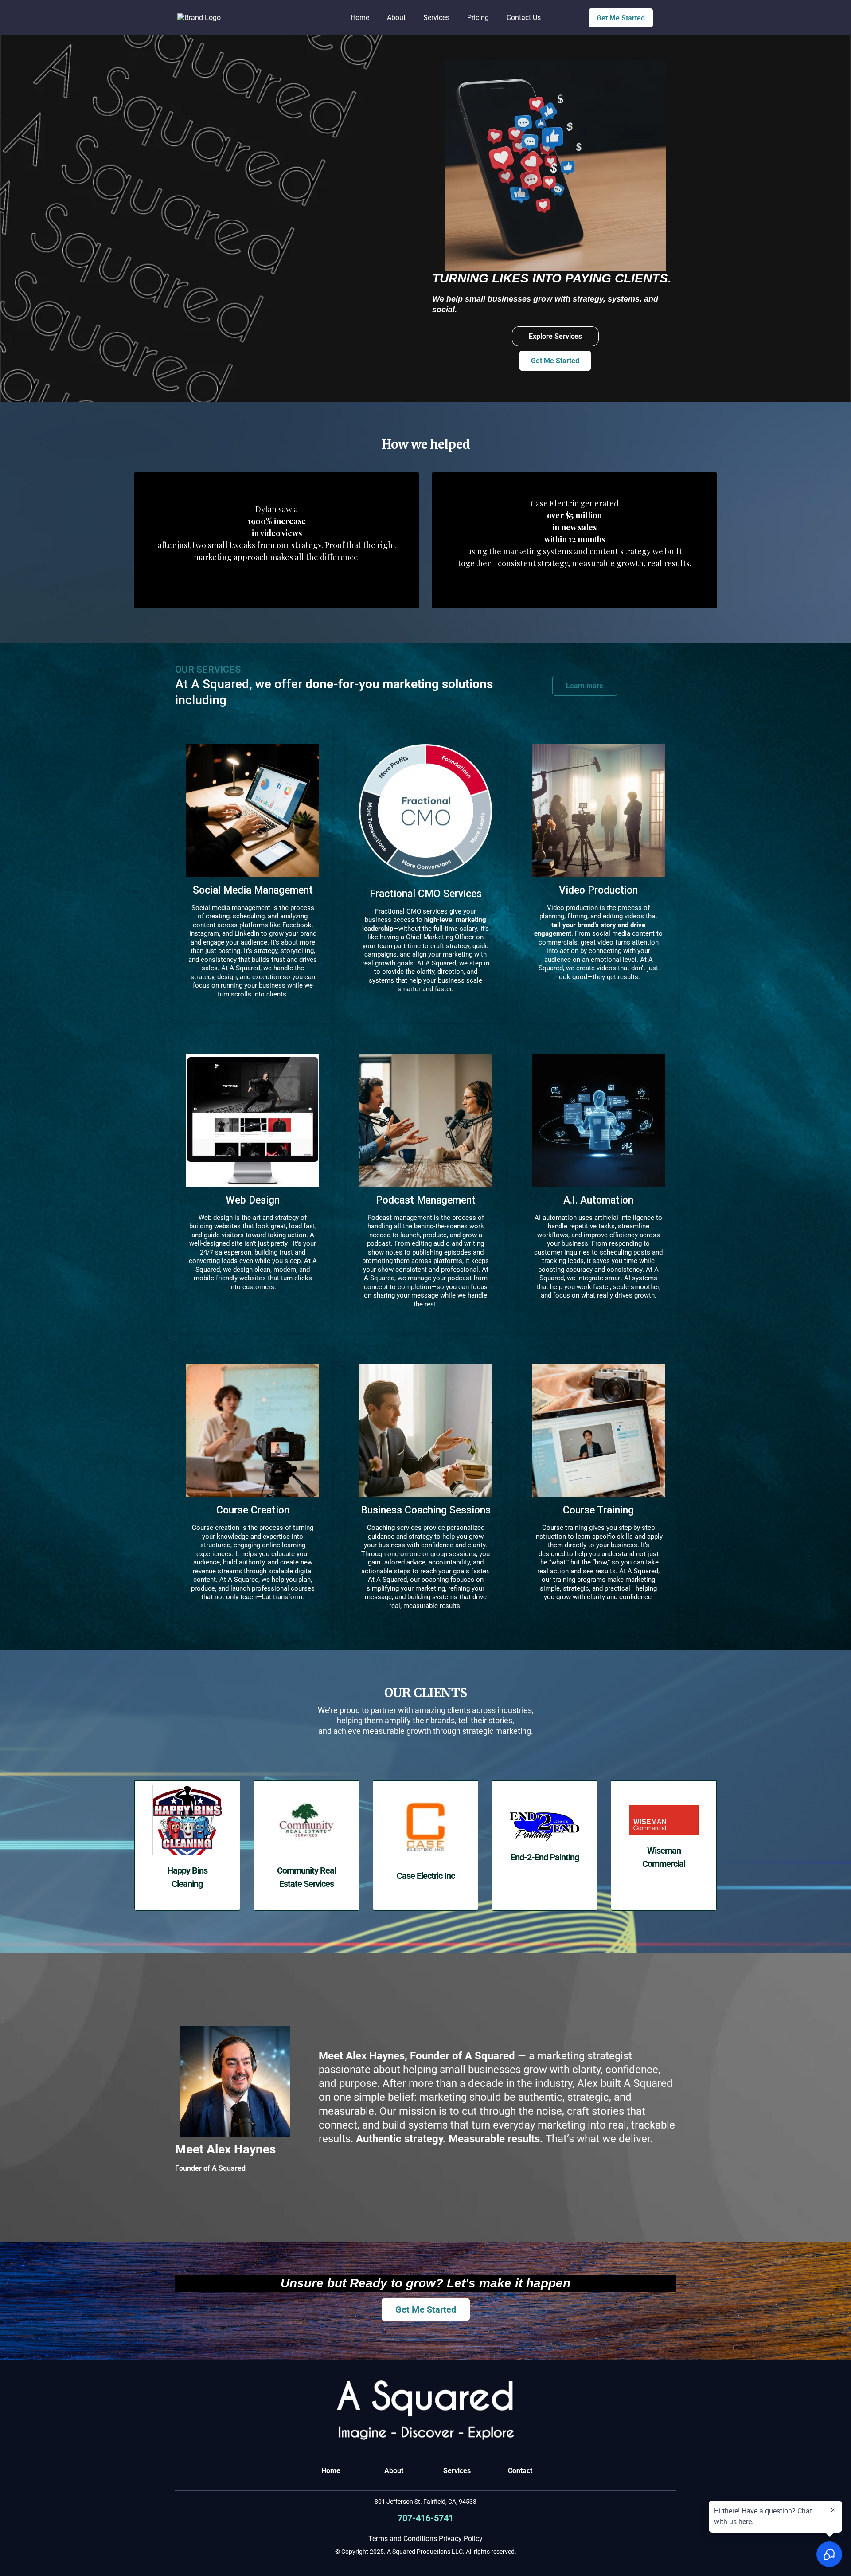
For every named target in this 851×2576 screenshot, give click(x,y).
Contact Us (524, 18)
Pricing (478, 18)
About (396, 18)
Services (436, 18)
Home (360, 18)
